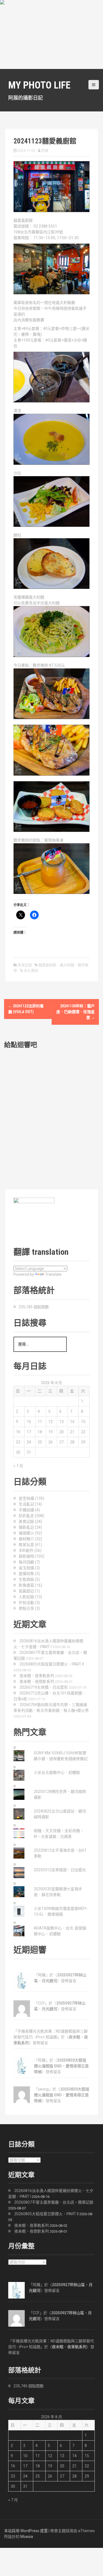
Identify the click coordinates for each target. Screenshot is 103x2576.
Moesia (27, 2537)
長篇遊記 (26, 1591)
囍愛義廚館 (47, 965)
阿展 (45, 150)
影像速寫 (26, 1585)
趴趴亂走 (26, 1516)
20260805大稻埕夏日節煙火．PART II (52, 1664)
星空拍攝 (26, 1498)
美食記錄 (25, 965)
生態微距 (26, 1579)
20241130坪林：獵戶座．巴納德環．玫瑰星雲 (76, 1012)
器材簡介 (26, 1539)
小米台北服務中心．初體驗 (57, 1772)
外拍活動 (26, 1603)
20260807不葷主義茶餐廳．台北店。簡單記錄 (54, 2202)
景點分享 (26, 1608)
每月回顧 (26, 1562)
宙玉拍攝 (26, 1568)
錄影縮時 (26, 1556)
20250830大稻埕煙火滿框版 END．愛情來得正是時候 (61, 2066)
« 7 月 (18, 1466)
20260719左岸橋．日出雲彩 (44, 1687)
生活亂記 (26, 1504)
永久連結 (31, 971)
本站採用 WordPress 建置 (26, 2531)
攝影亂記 (26, 1527)
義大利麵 (67, 965)
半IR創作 (26, 1550)
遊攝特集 (26, 1574)
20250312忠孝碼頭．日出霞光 (60, 1870)
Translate (53, 1274)
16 (18, 1432)
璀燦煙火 (26, 1533)
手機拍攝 (26, 1510)
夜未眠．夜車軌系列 (37, 1676)
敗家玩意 (26, 1545)
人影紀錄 (26, 1597)
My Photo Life (39, 85)
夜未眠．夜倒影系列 (37, 1681)
